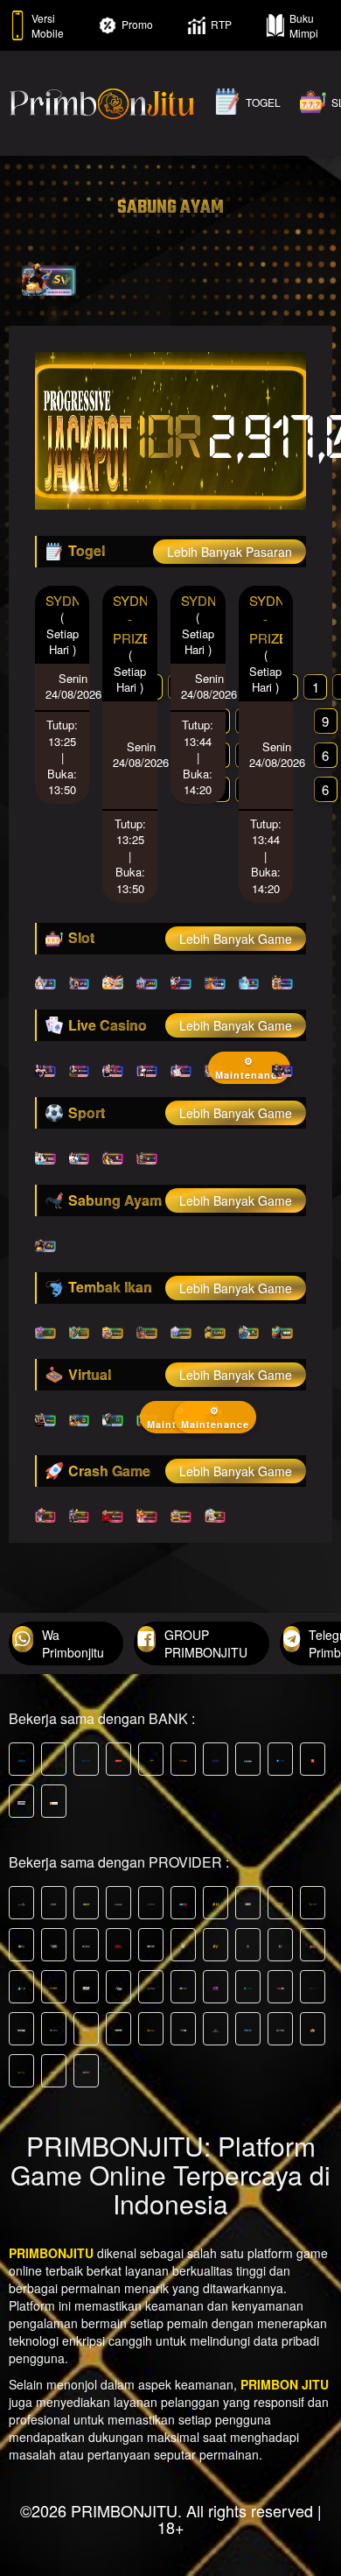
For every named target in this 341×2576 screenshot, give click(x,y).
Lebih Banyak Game (236, 939)
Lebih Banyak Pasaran (230, 552)
